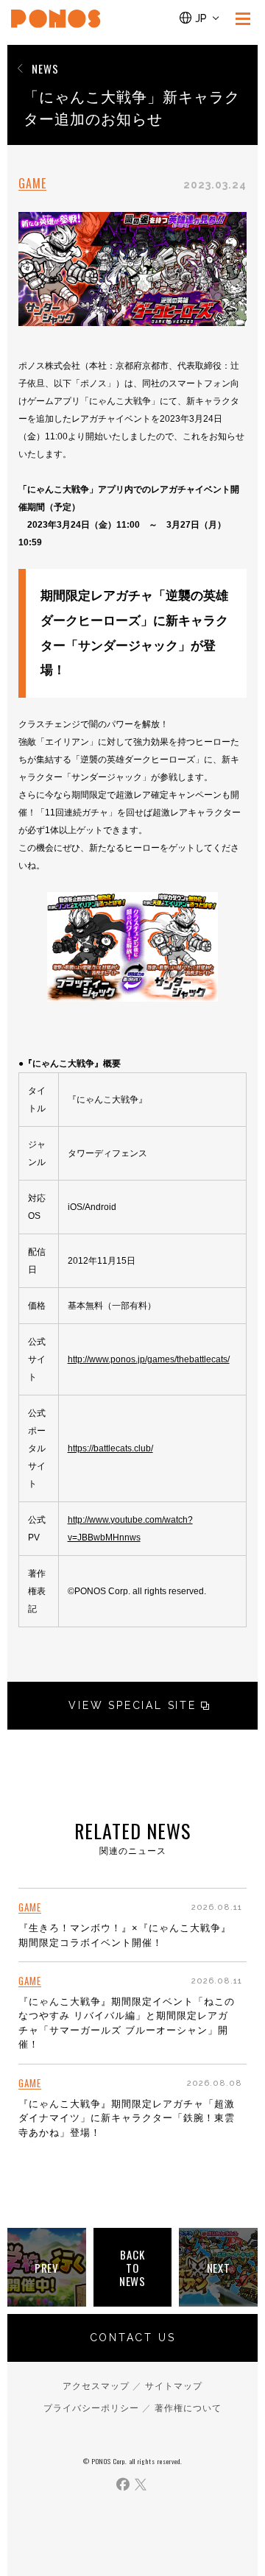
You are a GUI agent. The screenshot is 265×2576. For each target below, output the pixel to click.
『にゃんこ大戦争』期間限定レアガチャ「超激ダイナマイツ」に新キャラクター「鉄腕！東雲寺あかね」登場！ (127, 2118)
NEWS (45, 68)
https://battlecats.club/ (110, 1448)
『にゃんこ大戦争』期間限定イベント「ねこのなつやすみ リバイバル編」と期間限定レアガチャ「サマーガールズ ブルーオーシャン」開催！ (127, 2023)
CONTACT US (133, 2338)
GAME (32, 184)
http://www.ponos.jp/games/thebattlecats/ (149, 1359)
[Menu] (243, 18)
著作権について (188, 2408)
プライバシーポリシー (91, 2408)
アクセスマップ (96, 2386)
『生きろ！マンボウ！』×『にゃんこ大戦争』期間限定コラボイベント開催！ (125, 1935)
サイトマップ (174, 2386)
